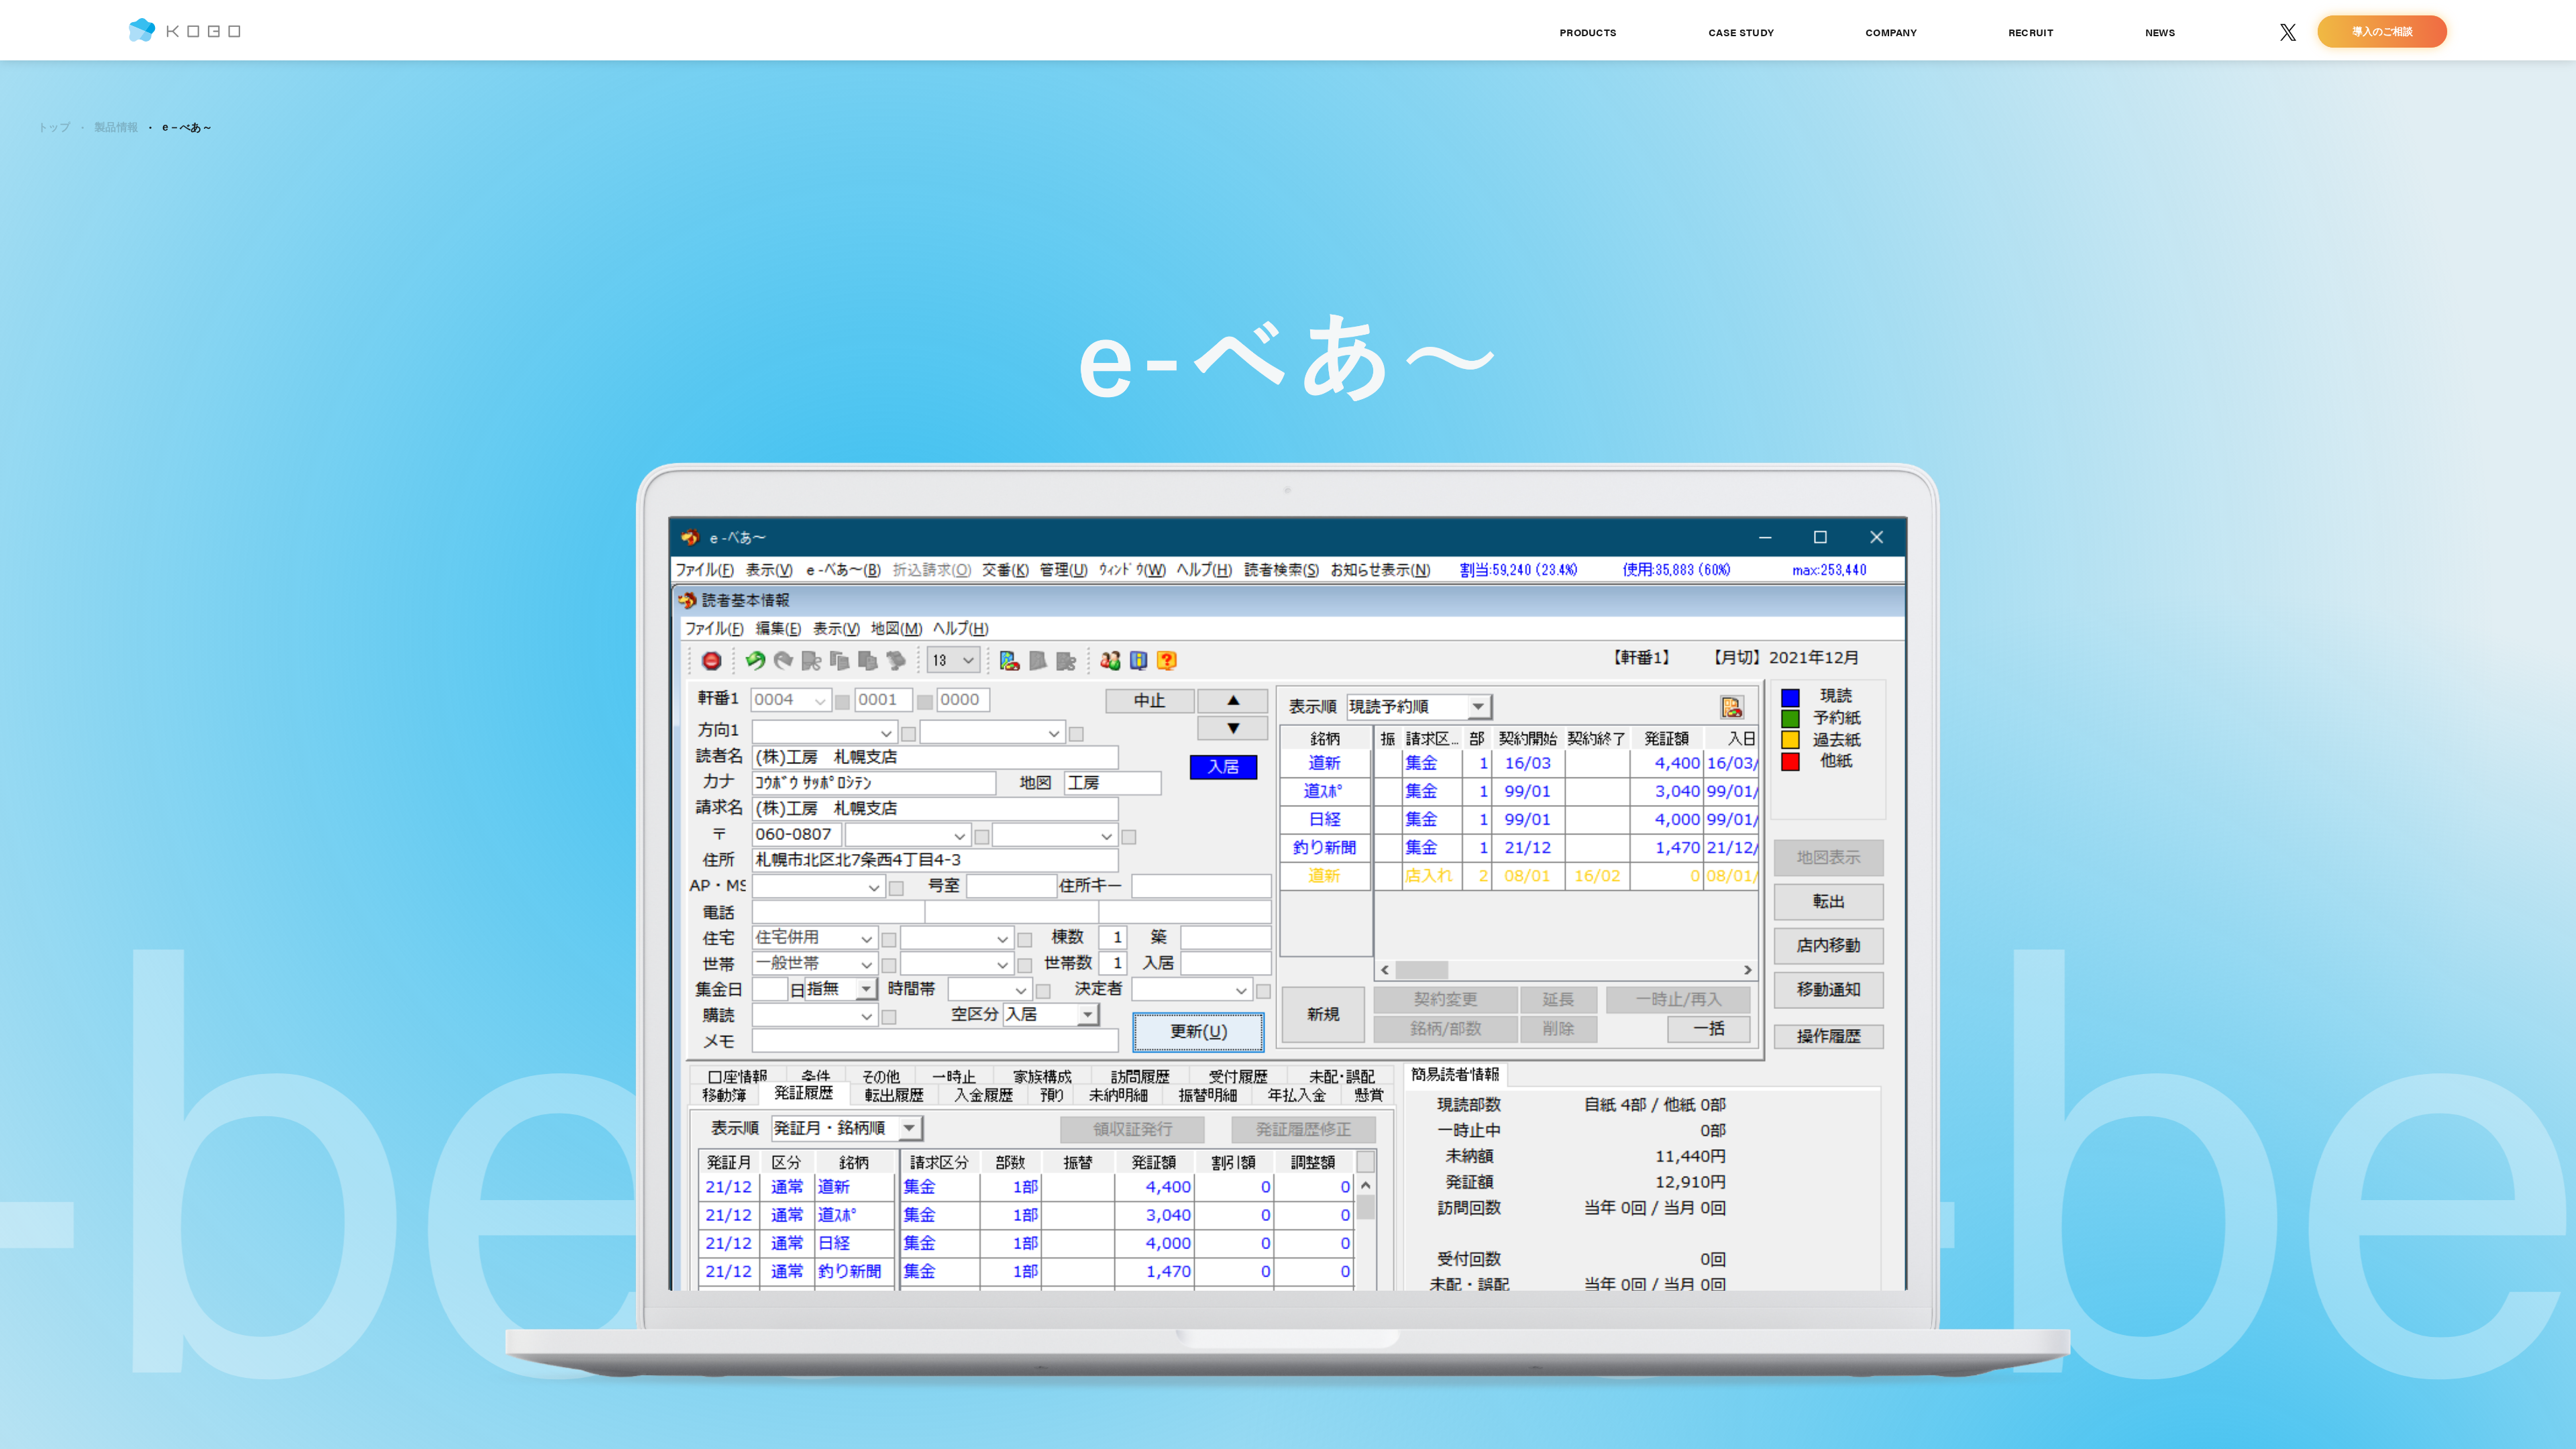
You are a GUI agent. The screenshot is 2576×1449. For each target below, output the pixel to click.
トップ (54, 127)
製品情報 (116, 127)
